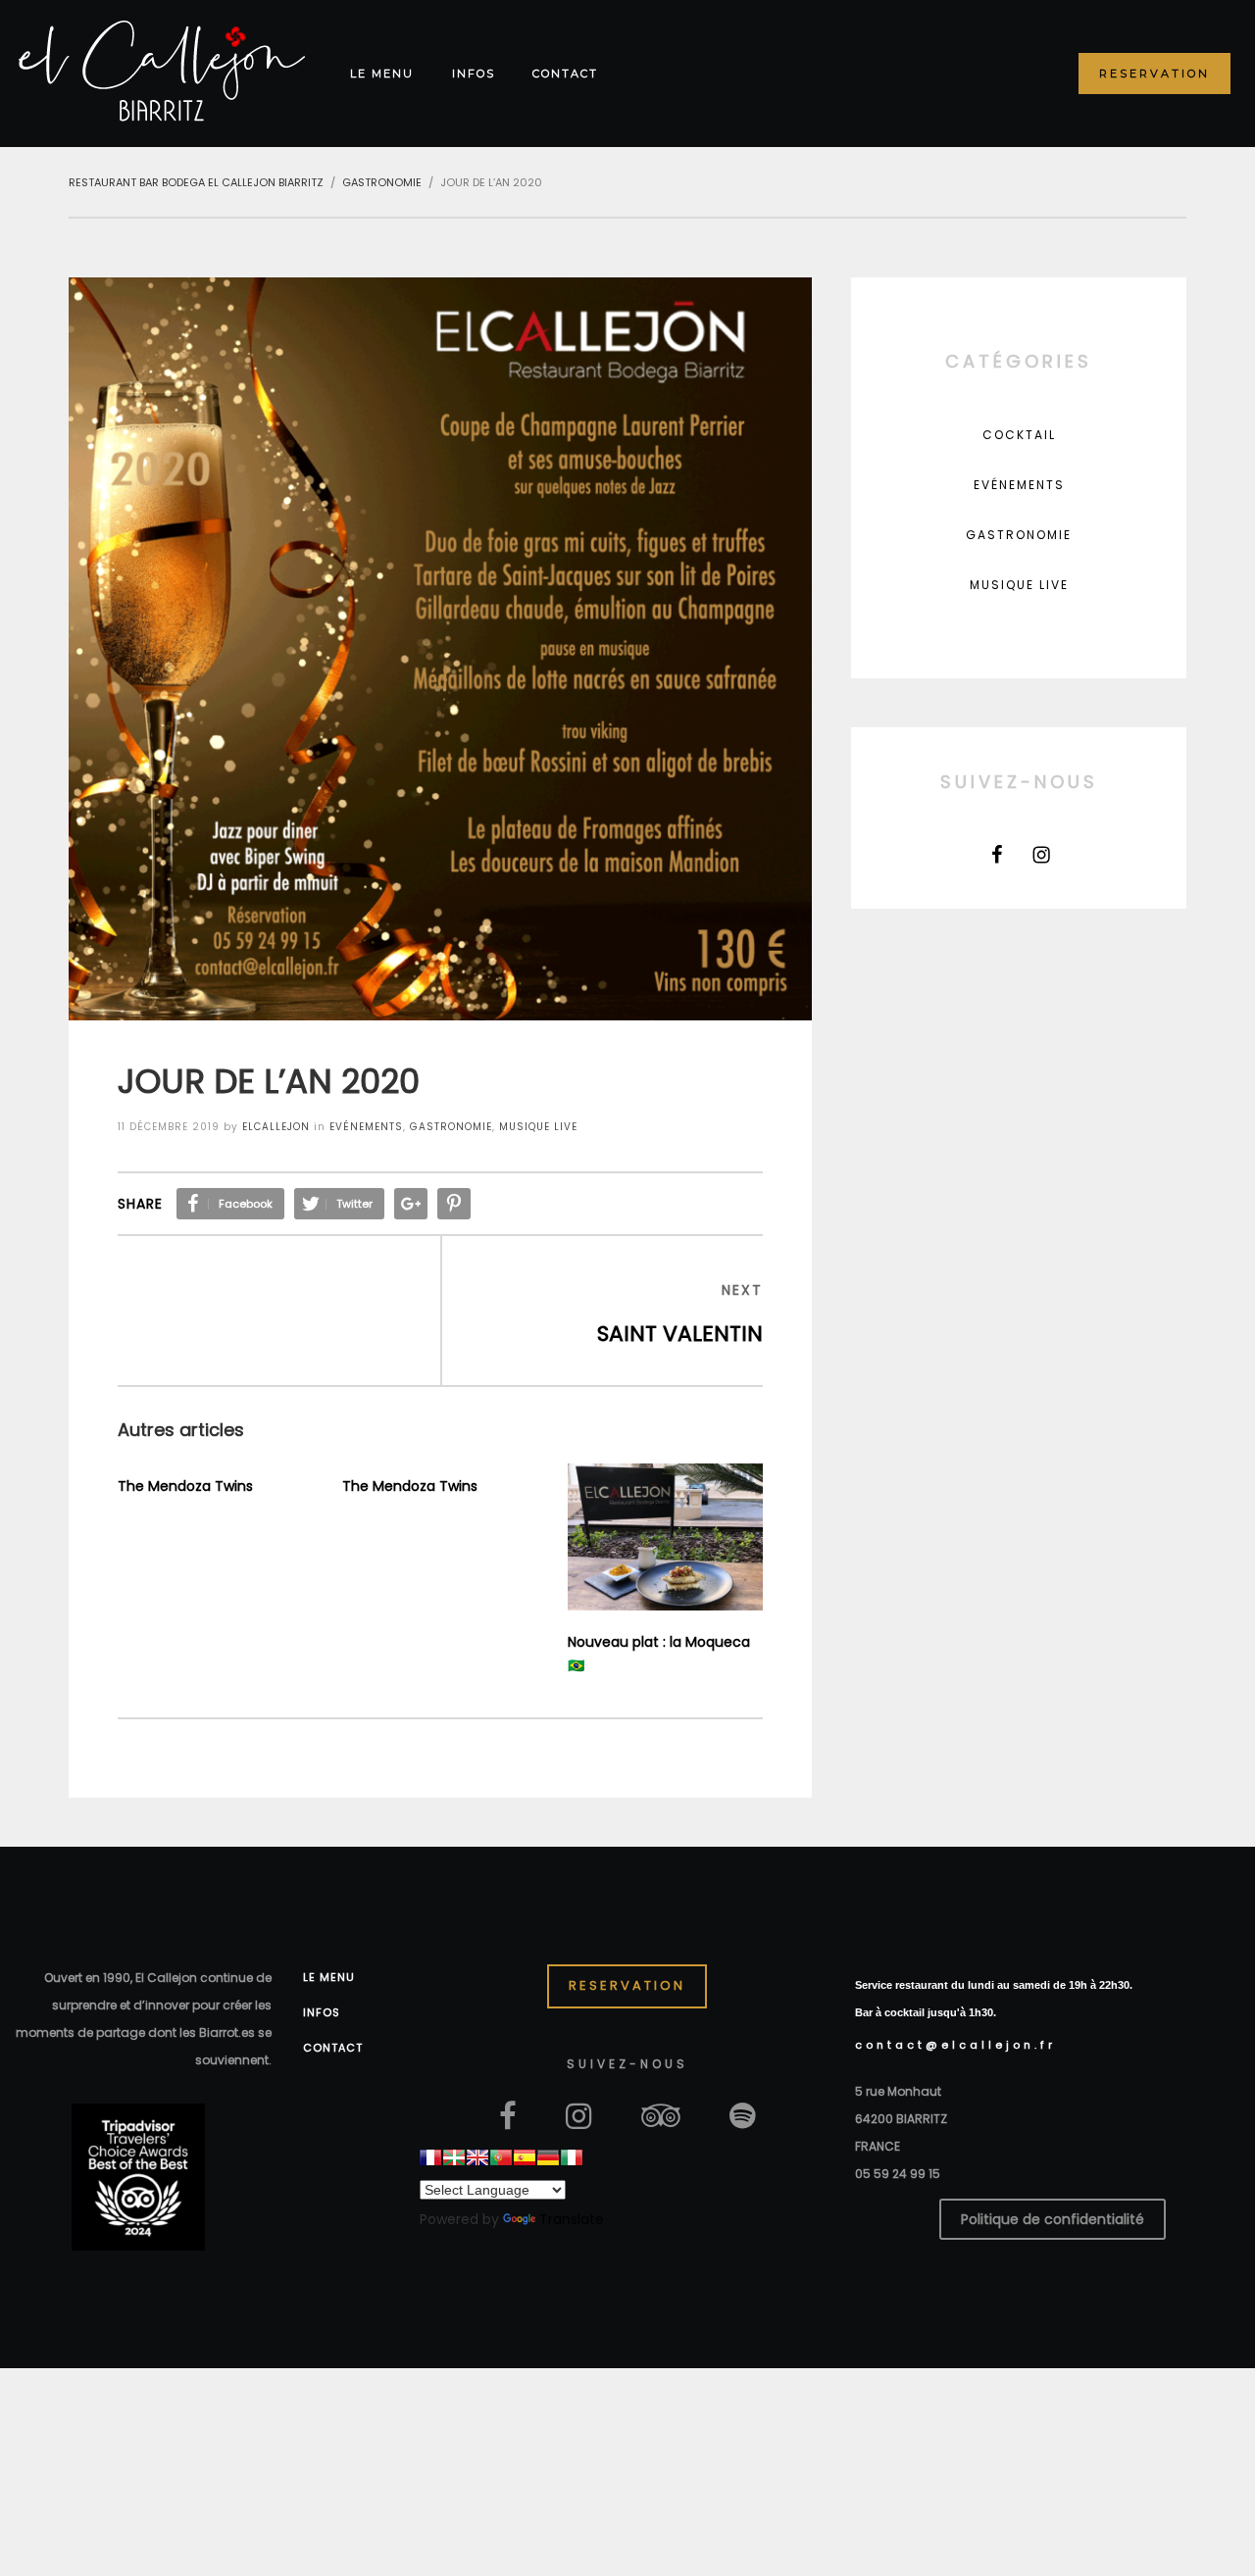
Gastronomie (451, 1127)
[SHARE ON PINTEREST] (454, 1204)
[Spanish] (525, 2157)
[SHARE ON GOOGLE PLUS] (411, 1204)
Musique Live (538, 1127)
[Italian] (572, 2157)
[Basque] (454, 2157)
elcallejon (276, 1127)
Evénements (366, 1127)
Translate (572, 2219)
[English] (477, 2157)
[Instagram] (1041, 855)
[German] (548, 2157)
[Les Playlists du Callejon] (743, 2114)
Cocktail (1019, 435)
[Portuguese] (501, 2157)
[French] (430, 2157)
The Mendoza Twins (185, 1486)
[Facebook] (997, 855)
